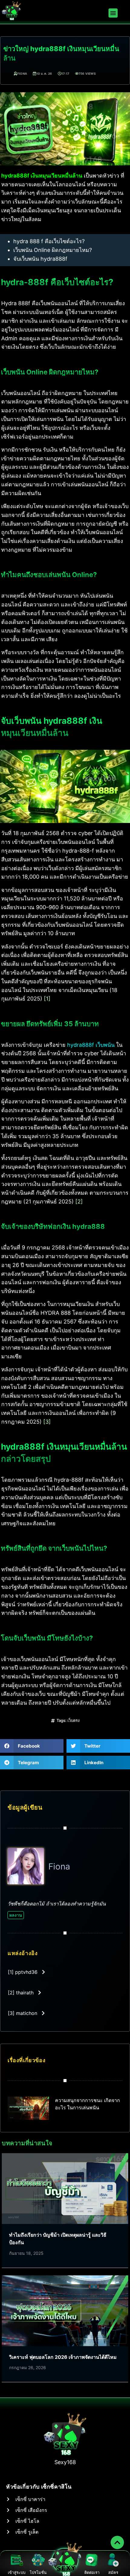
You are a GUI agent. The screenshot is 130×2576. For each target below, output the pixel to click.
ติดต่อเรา (92, 2572)
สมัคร (113, 2572)
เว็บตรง (73, 1720)
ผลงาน (16, 1915)
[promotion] (38, 2560)
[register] (113, 2560)
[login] (17, 2560)
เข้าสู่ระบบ (17, 2572)
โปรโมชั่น (38, 2572)
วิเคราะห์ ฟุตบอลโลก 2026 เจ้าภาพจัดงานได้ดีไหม (63, 2357)
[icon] (117, 2542)
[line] (92, 2560)
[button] (113, 13)
